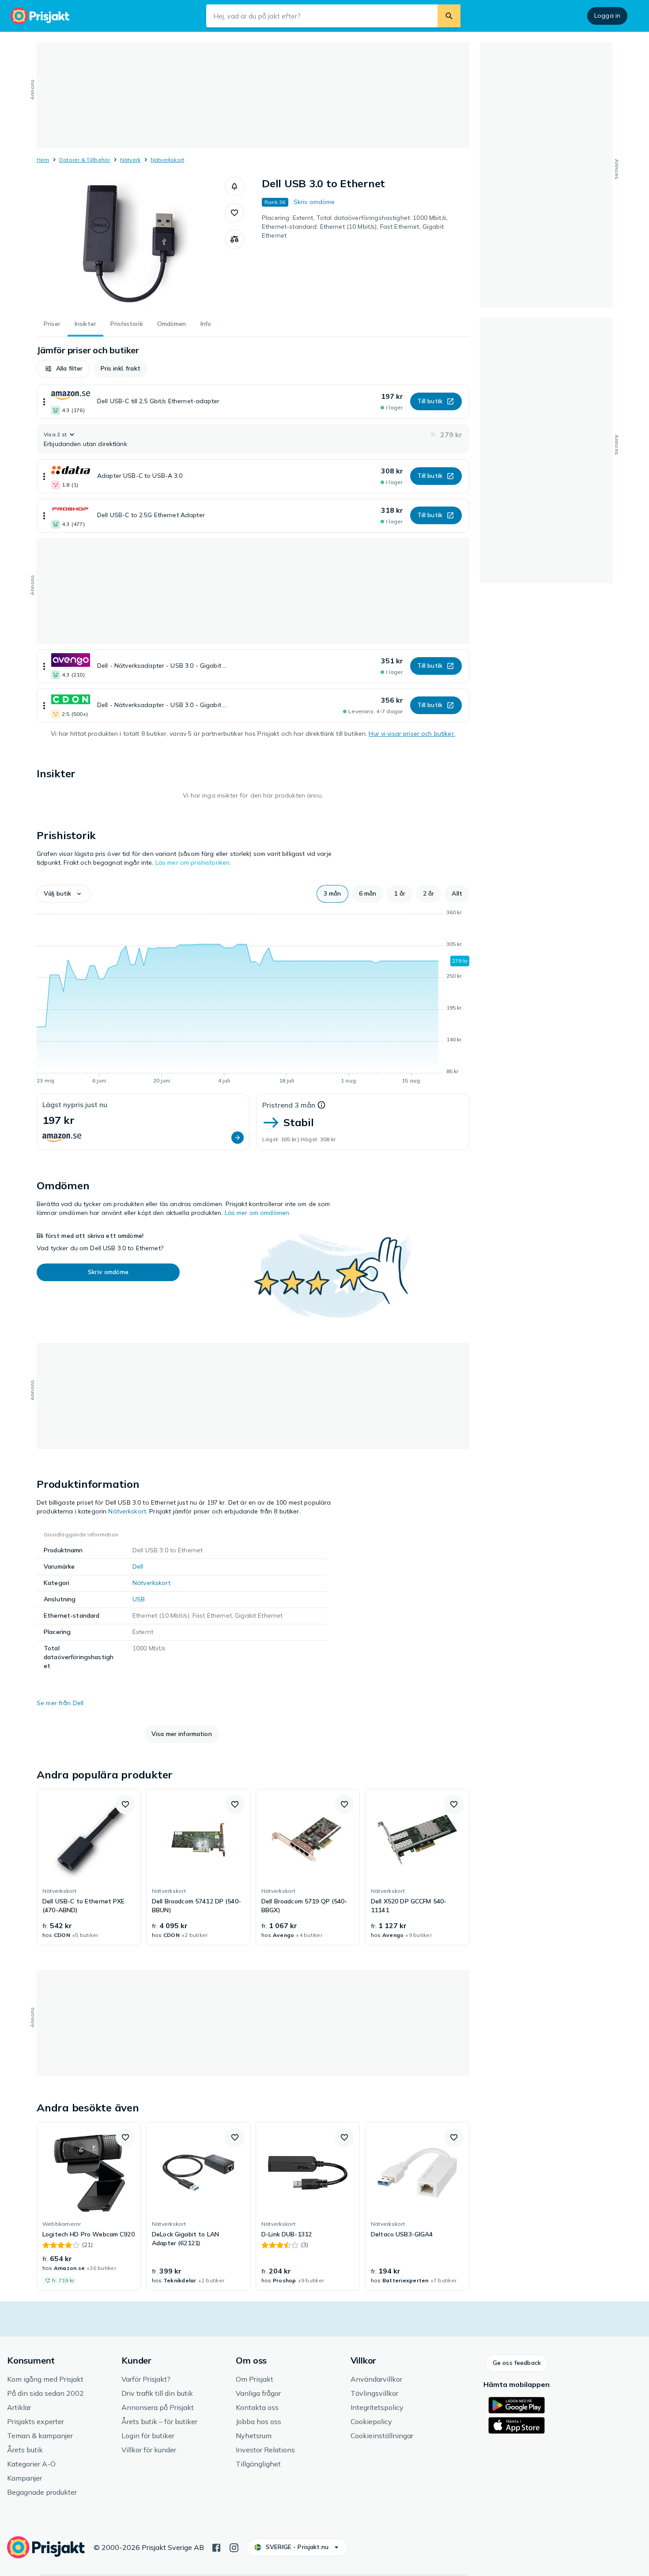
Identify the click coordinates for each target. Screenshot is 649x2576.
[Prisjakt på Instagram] (234, 2547)
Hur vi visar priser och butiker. (412, 734)
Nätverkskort (168, 160)
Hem (43, 160)
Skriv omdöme (314, 202)
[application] (253, 998)
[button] (234, 186)
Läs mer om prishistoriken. (193, 862)
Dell (138, 1566)
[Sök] (449, 16)
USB (139, 1599)
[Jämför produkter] (234, 239)
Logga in (607, 15)
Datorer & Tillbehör (85, 160)
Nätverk (130, 160)
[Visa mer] (44, 402)
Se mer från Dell (60, 1703)
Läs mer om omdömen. (258, 1213)
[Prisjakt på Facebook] (216, 2547)
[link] (89, 1867)
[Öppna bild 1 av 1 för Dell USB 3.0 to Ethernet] (131, 243)
